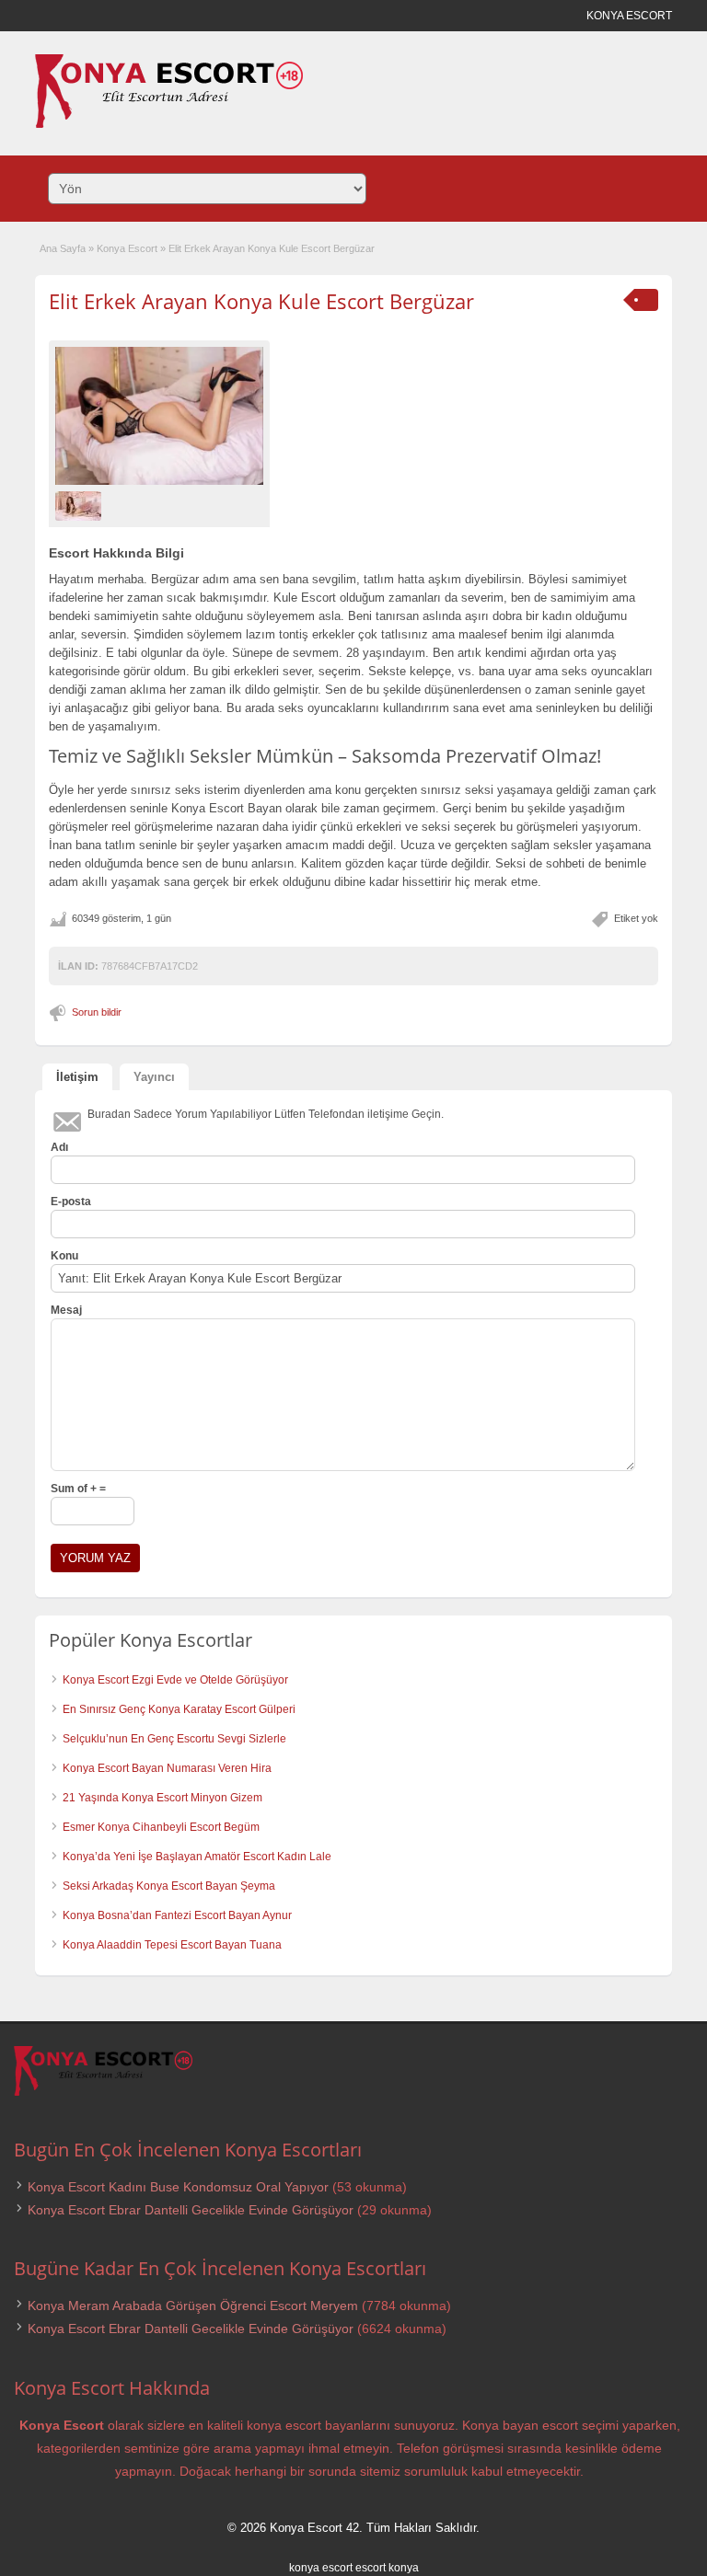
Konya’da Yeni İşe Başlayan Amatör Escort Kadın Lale (197, 1857)
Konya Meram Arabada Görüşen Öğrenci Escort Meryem (193, 2306)
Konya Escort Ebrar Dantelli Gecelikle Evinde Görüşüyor (191, 2210)
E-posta (71, 1202)
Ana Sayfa (63, 248)
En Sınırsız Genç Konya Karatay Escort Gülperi (179, 1709)
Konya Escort (127, 248)
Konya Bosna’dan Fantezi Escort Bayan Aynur (177, 1915)
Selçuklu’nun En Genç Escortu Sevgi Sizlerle (174, 1739)
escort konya (387, 2568)
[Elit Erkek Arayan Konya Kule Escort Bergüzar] (159, 416)
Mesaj (66, 1310)
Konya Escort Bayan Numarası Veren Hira (167, 1768)
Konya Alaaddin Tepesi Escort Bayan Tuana (172, 1945)
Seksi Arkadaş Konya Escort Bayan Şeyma (169, 1886)
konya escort (321, 2568)
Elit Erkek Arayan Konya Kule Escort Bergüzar (261, 301)
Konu (64, 1256)
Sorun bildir (97, 1012)
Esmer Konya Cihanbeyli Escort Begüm (161, 1827)
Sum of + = (78, 1489)
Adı (59, 1147)
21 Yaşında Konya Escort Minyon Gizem (162, 1798)
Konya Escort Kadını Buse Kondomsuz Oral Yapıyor (178, 2187)
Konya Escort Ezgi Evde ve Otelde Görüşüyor (175, 1680)
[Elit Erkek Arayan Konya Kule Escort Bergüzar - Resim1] (81, 506)
